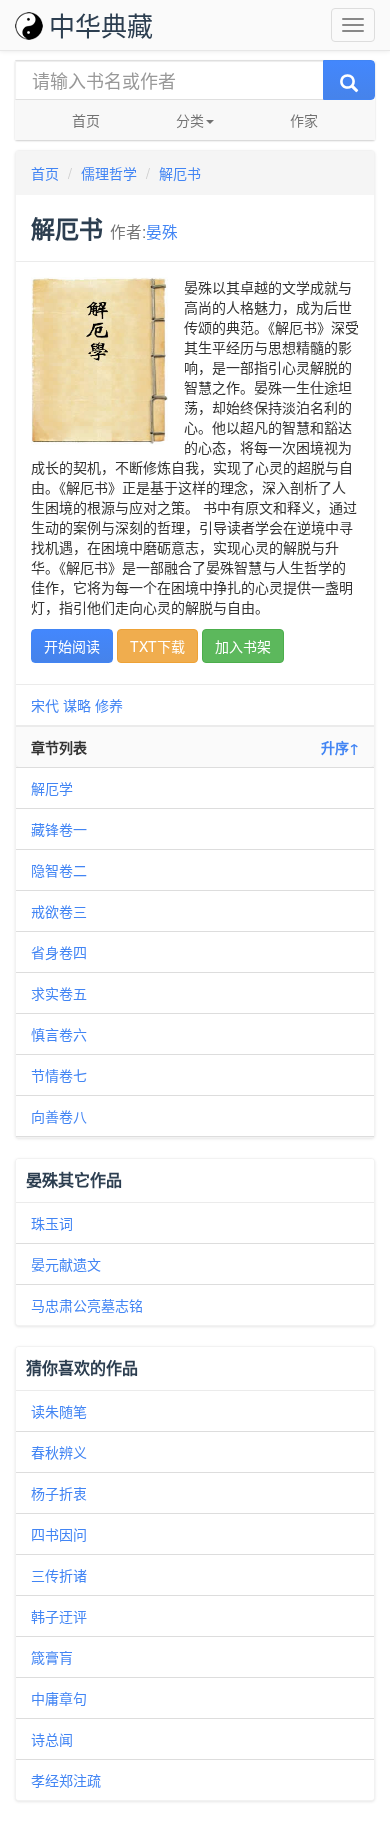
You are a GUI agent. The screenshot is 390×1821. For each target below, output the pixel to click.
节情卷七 (59, 1075)
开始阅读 (72, 646)
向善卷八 (59, 1116)
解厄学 (52, 788)
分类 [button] (190, 120)
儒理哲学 (109, 173)
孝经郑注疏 (66, 1780)
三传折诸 (59, 1575)
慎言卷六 (59, 1034)
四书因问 (59, 1534)
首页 (86, 120)
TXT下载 (157, 646)
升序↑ (340, 747)
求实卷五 (59, 993)
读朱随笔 (59, 1411)
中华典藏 (101, 24)
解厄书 (180, 173)
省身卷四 (59, 952)
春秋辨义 (59, 1452)
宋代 (45, 705)
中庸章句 (59, 1698)
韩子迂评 (59, 1616)
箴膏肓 (52, 1657)
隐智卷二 (59, 870)
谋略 (77, 705)
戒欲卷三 (59, 911)
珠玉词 (52, 1223)
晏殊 (162, 231)
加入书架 (243, 646)
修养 (109, 705)
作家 (304, 120)
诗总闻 (52, 1739)
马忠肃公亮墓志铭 (87, 1305)
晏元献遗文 (66, 1264)
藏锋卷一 (59, 829)
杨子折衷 (59, 1493)
